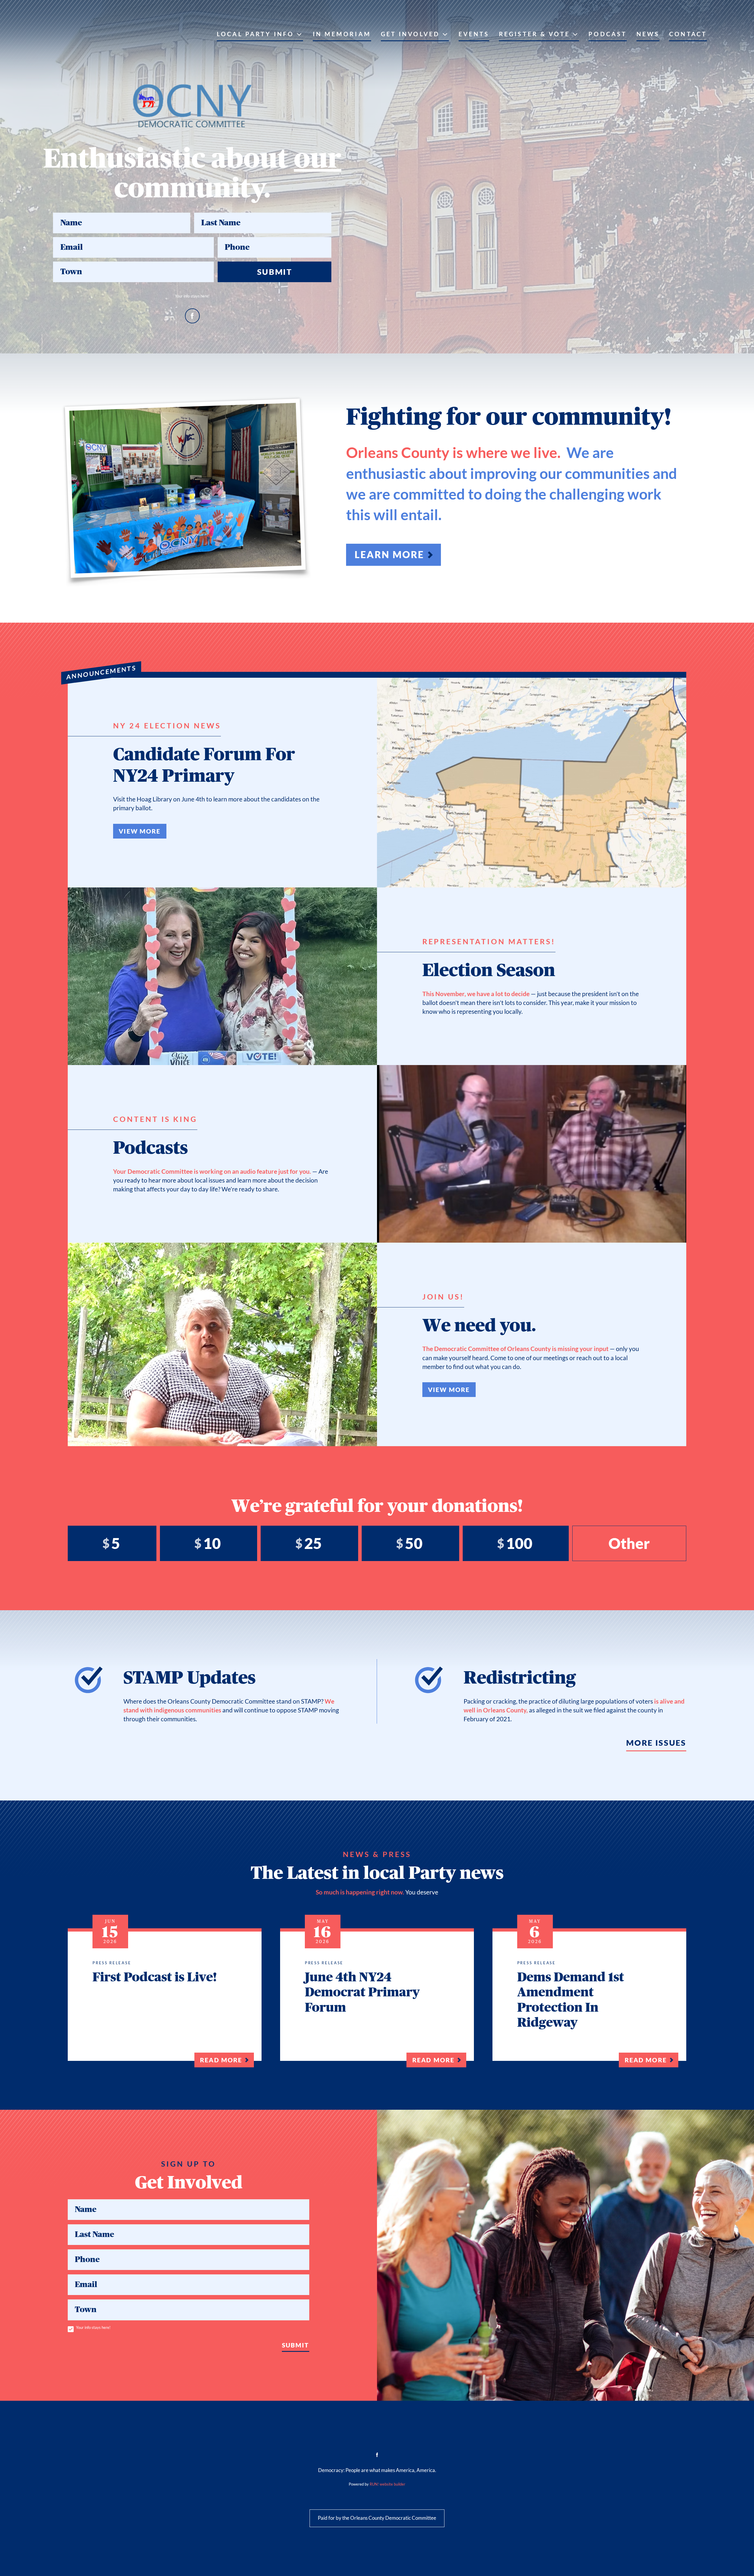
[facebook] (192, 316)
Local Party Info (255, 34)
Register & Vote (534, 34)
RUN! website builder (387, 2484)
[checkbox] (71, 2329)
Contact (688, 34)
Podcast (608, 34)
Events (474, 34)
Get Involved (410, 34)
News (648, 34)
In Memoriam (342, 34)
